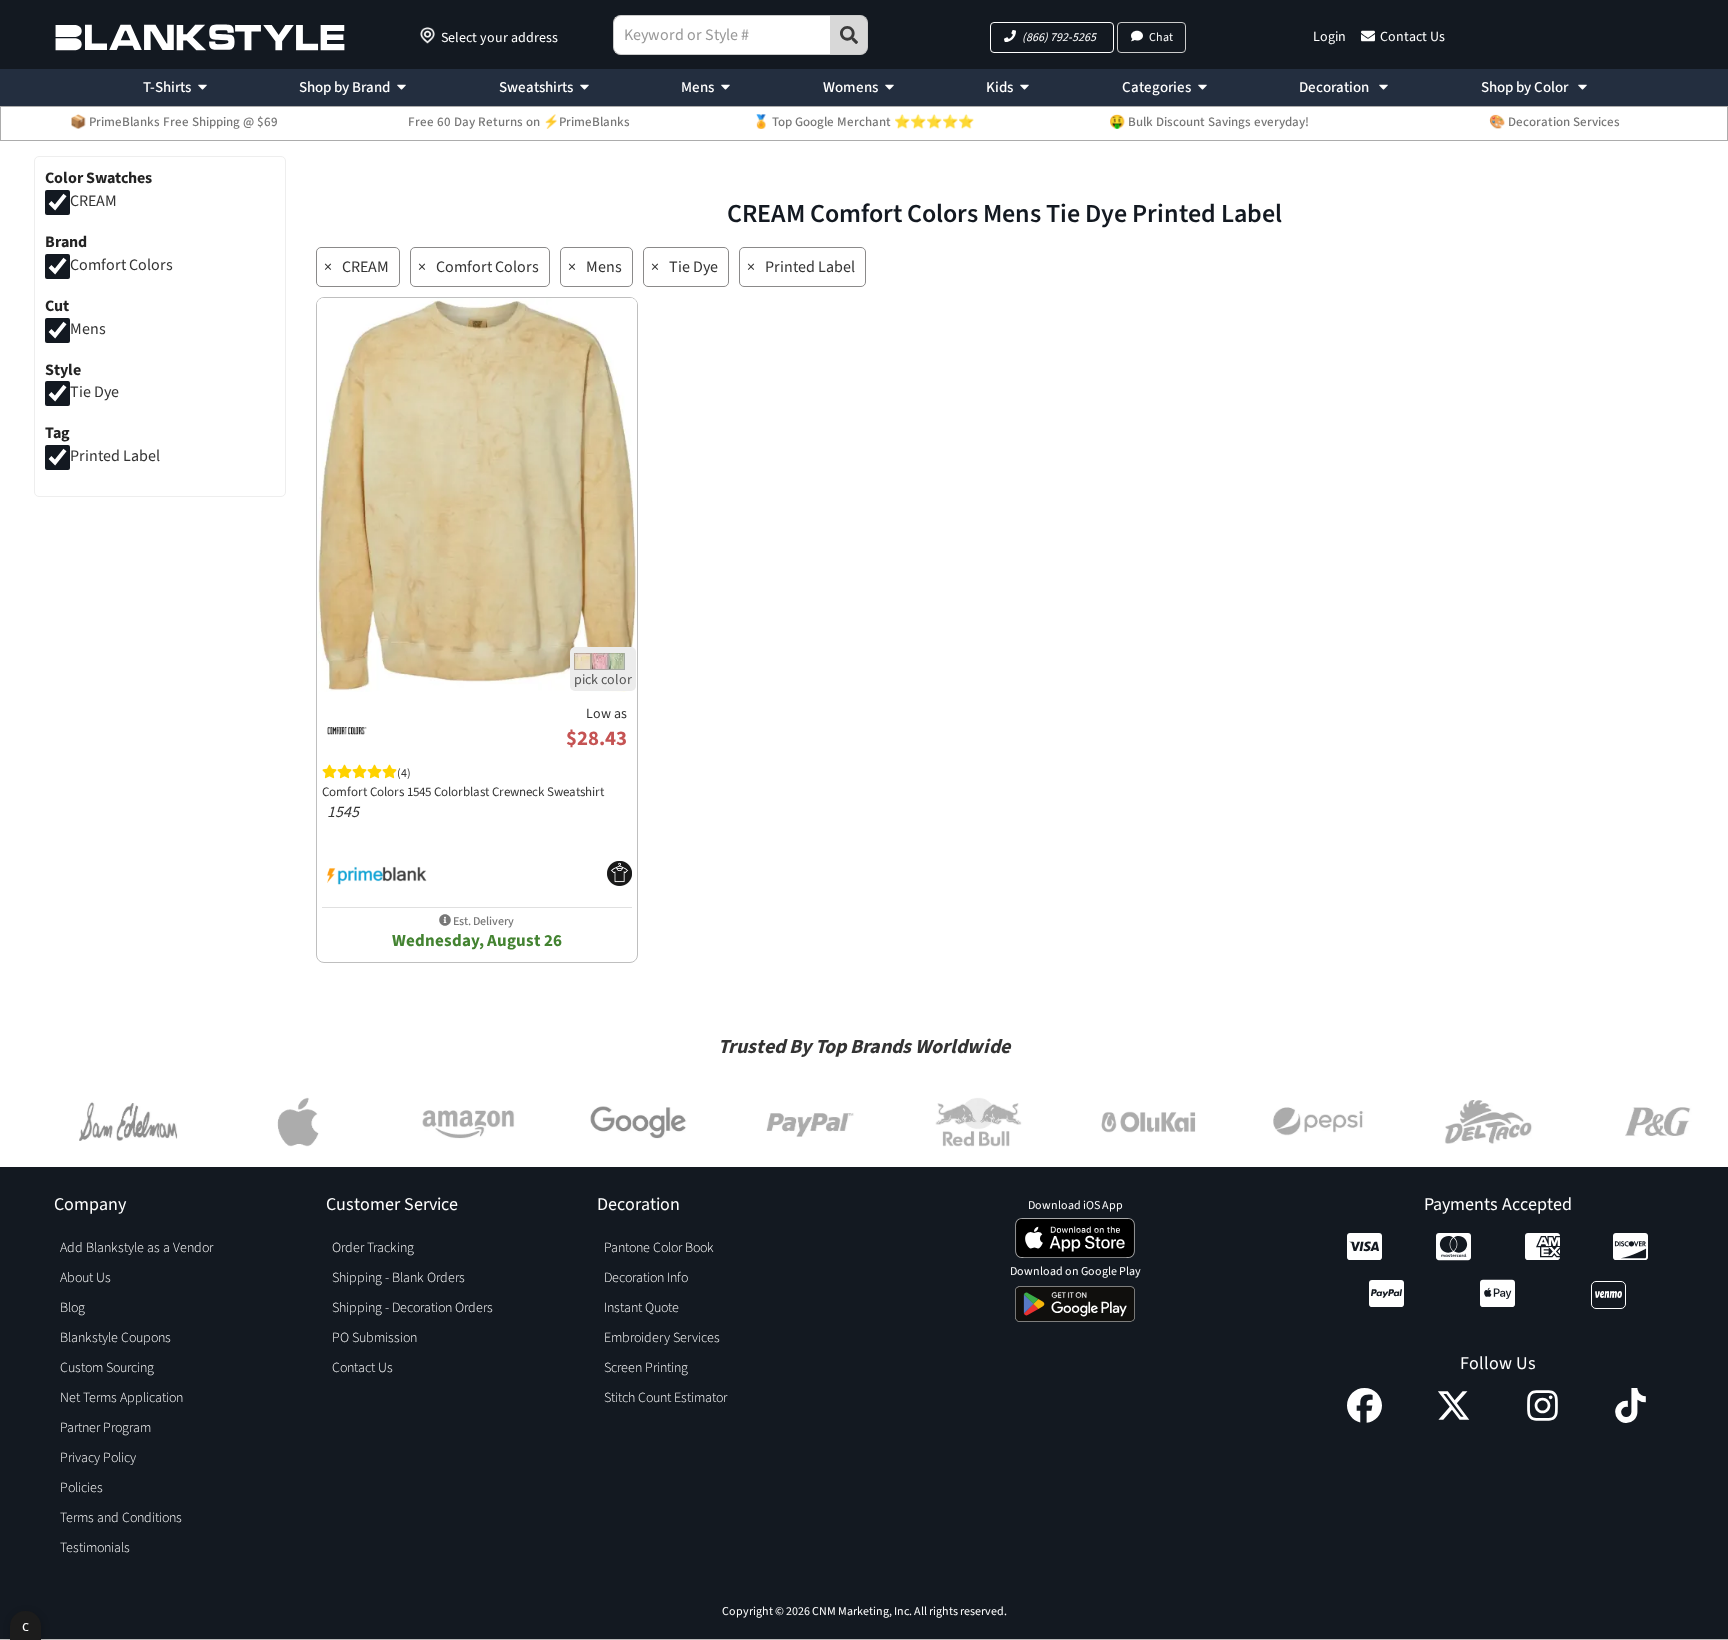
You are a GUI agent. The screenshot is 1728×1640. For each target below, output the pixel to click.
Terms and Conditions (121, 1518)
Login (1329, 37)
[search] (849, 35)
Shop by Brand (344, 87)
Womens (850, 87)
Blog (72, 1308)
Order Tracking (373, 1248)
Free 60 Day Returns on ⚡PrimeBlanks (519, 122)
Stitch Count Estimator (665, 1398)
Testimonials (95, 1548)
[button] (1052, 37)
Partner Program (105, 1428)
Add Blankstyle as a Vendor (136, 1248)
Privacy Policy (98, 1458)
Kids (999, 87)
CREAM (93, 201)
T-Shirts (167, 87)
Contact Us (1412, 37)
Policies (81, 1488)
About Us (85, 1278)
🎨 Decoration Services (1554, 122)
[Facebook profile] (1364, 1418)
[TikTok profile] (1630, 1418)
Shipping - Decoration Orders (412, 1308)
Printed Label (115, 457)
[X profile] (1453, 1418)
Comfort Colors (121, 265)
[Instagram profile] (1542, 1418)
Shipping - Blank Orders (398, 1278)
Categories (1156, 87)
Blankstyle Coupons (115, 1338)
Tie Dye (94, 393)
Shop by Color (1526, 87)
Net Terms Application (121, 1398)
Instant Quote (641, 1308)
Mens (697, 87)
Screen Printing (646, 1368)
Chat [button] (1161, 37)
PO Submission (374, 1338)
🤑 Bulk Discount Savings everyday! (1209, 122)
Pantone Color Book (659, 1248)
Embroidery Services (662, 1338)
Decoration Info (646, 1278)
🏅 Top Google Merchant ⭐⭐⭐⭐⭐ (863, 122)
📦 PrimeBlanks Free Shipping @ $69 (174, 122)
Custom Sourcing (107, 1368)
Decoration (1335, 87)
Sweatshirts (536, 87)
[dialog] (25, 1625)
